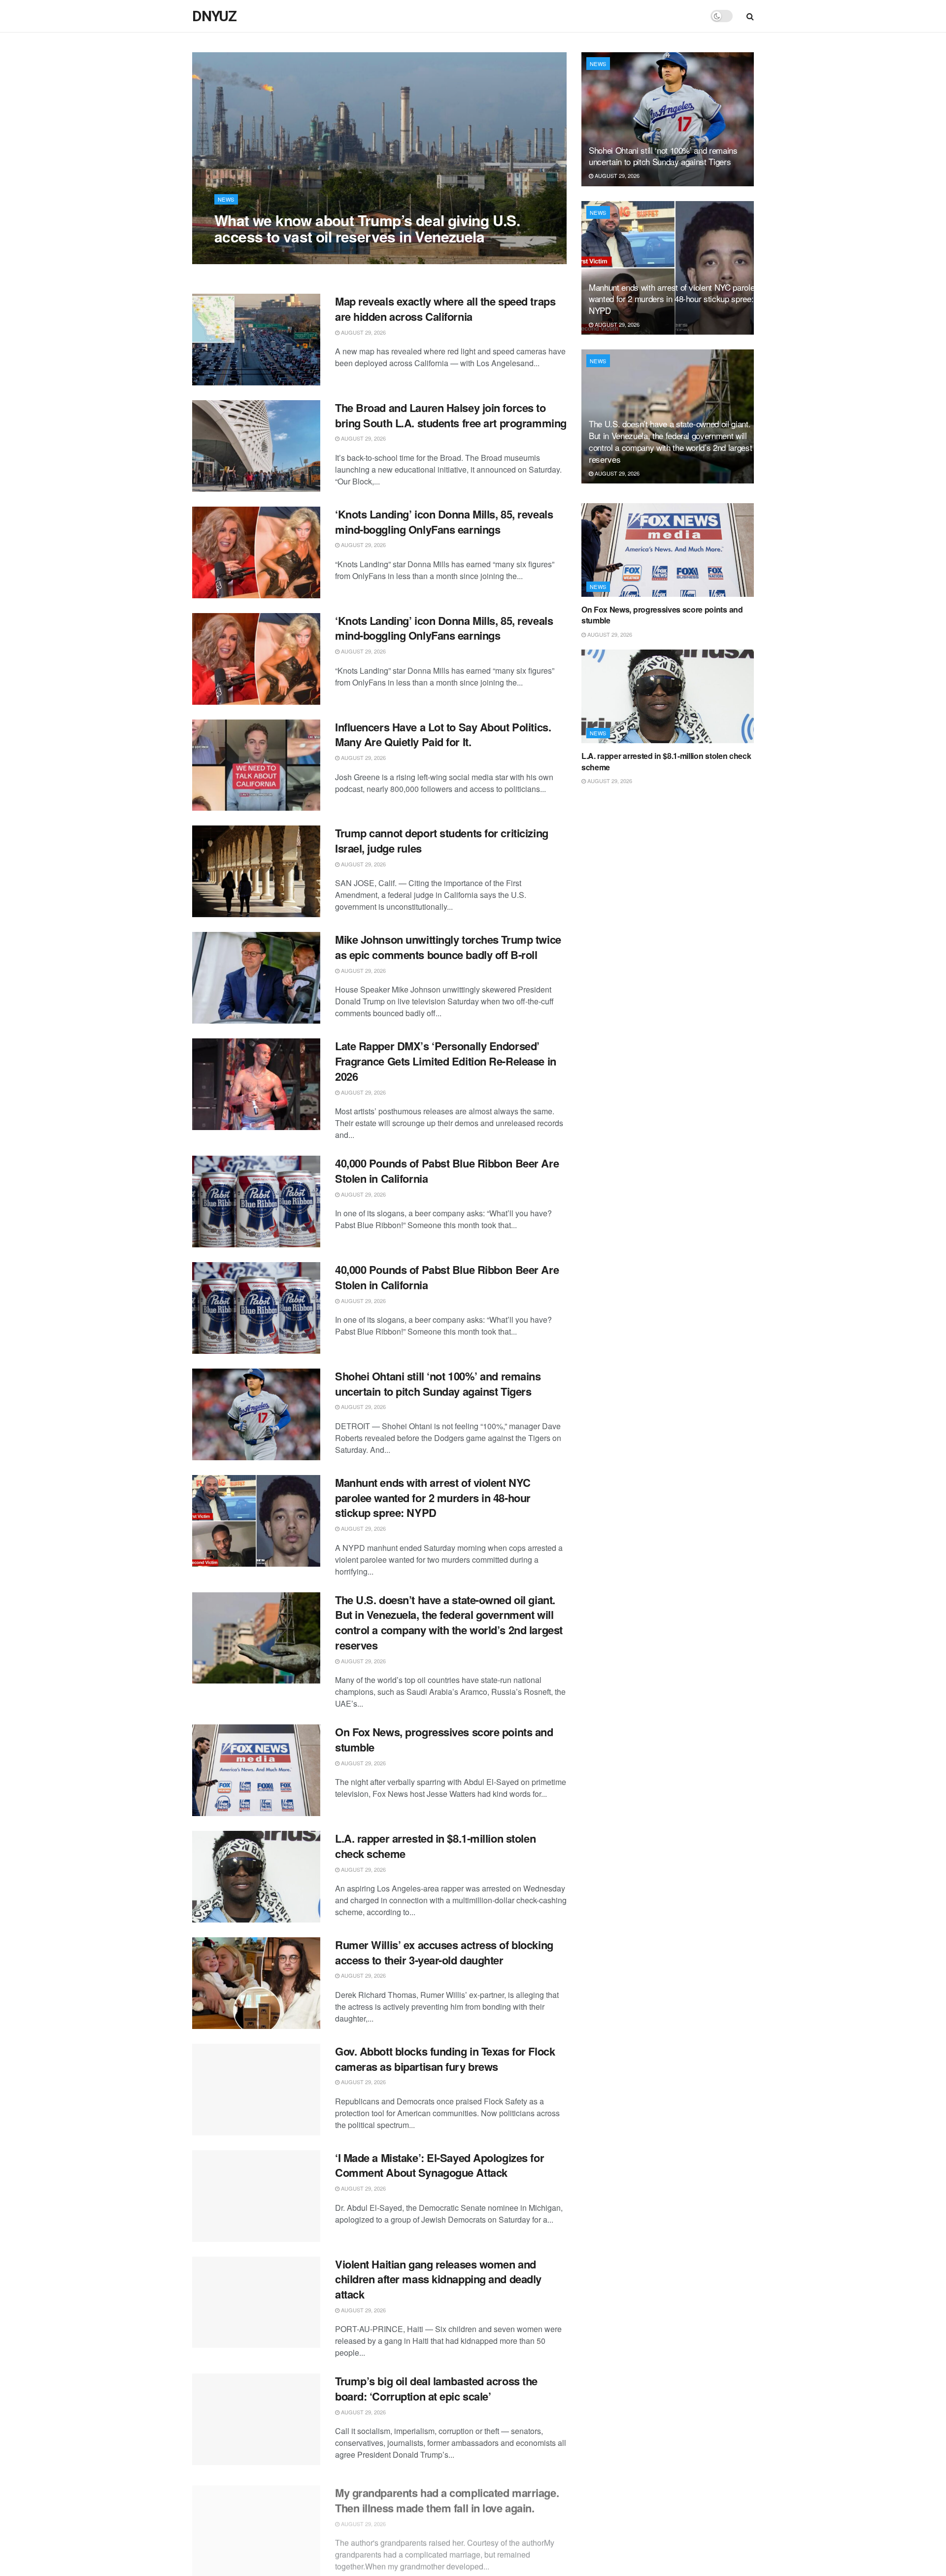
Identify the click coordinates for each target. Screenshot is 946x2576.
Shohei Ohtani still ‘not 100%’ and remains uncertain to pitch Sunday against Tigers (438, 1384)
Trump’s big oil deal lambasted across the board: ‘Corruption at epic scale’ (436, 2388)
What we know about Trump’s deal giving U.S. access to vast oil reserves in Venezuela (367, 228)
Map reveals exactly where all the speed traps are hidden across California (445, 309)
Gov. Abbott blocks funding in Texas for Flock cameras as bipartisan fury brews (445, 2059)
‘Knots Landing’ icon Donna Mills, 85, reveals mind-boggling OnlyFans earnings (444, 522)
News (226, 199)
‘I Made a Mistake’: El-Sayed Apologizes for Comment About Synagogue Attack (439, 2165)
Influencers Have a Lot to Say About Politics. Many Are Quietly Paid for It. (443, 735)
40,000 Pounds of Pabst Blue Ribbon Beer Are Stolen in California (447, 1171)
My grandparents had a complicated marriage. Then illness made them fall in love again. (447, 2495)
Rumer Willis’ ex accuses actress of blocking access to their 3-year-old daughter (444, 1952)
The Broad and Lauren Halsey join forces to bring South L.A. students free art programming (451, 415)
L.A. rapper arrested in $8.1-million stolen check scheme (435, 1846)
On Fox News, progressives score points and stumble (444, 1739)
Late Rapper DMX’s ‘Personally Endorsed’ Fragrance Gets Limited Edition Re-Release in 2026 (446, 1061)
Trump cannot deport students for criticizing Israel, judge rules (442, 841)
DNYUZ (214, 16)
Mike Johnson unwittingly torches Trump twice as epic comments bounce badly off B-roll (448, 947)
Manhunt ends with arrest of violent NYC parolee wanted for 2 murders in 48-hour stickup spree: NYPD (433, 1498)
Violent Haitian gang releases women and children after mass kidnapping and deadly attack (438, 2279)
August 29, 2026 (242, 256)
